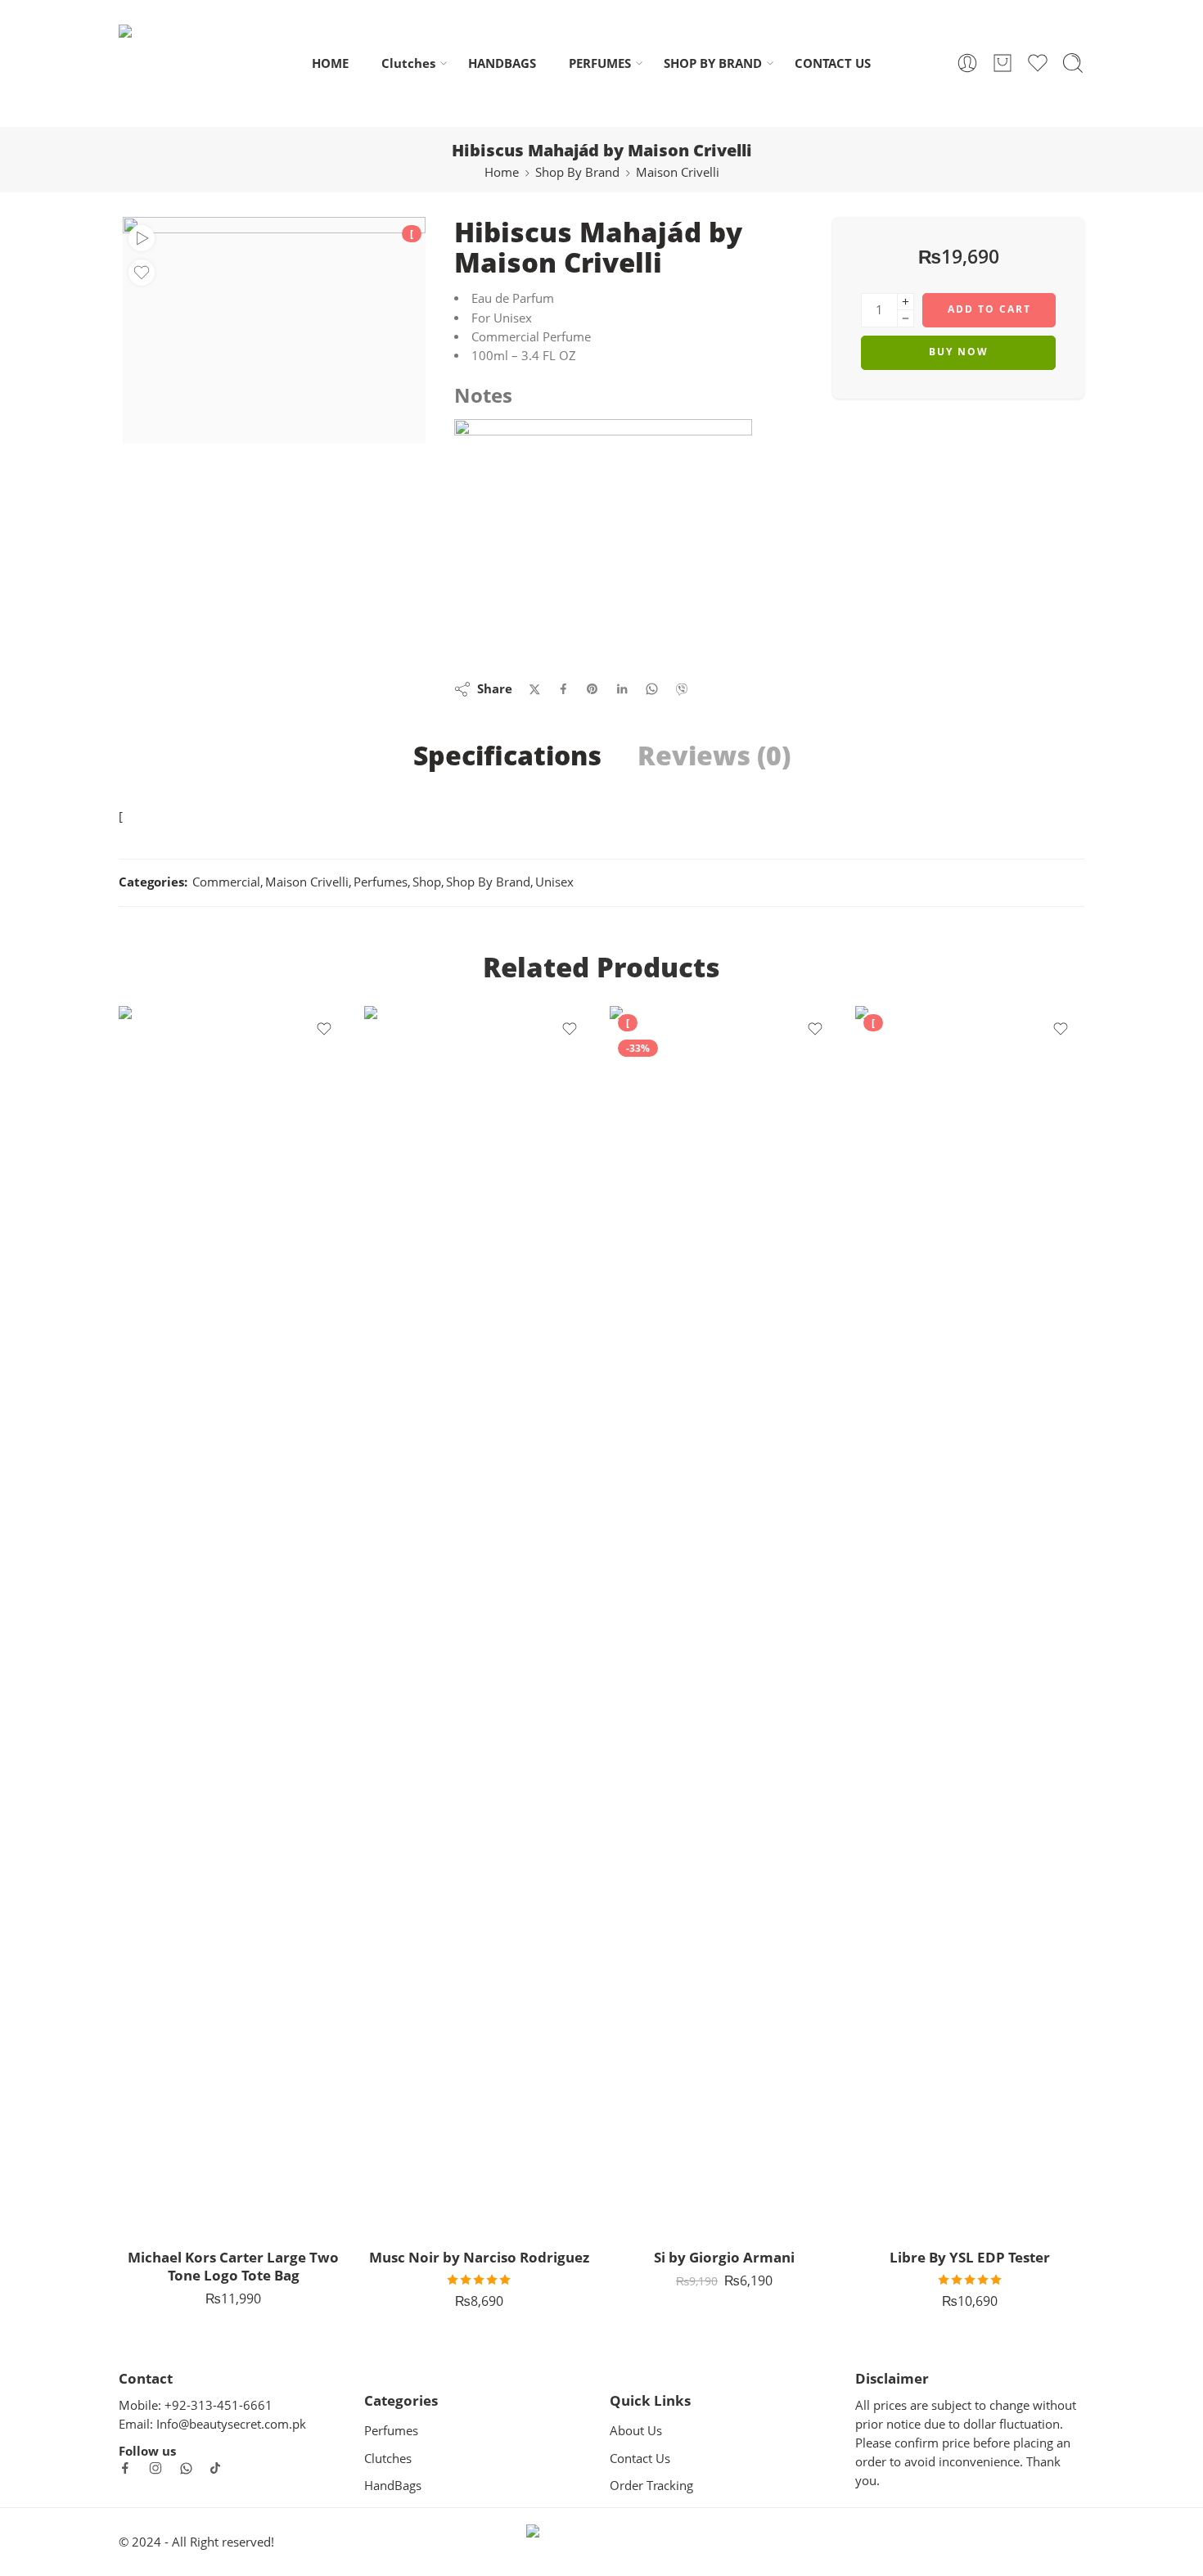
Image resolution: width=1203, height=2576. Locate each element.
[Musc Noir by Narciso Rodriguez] (479, 1620)
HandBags (393, 2486)
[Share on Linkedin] (622, 689)
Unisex (554, 882)
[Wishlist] (142, 273)
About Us (636, 2431)
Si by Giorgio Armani (724, 2257)
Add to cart (989, 309)
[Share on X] (535, 690)
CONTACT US (833, 63)
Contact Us (640, 2459)
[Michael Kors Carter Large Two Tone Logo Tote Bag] (233, 1620)
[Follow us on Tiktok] (215, 2468)
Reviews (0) (714, 756)
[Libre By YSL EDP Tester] (970, 1620)
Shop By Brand (577, 172)
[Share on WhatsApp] (652, 689)
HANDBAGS (502, 63)
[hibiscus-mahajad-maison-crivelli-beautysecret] (274, 330)
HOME (330, 63)
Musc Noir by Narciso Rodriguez (479, 2257)
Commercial (226, 882)
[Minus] (906, 319)
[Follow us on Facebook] (125, 2468)
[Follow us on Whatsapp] (186, 2468)
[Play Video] (142, 238)
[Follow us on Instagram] (155, 2468)
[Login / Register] (967, 63)
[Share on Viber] (682, 689)
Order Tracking (651, 2486)
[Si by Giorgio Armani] (724, 1620)
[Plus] (906, 302)
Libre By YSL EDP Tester (970, 2257)
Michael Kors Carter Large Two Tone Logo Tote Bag (233, 2266)
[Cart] (1002, 63)
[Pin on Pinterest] (592, 689)
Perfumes (381, 882)
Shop (427, 882)
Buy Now (959, 352)
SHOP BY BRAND (713, 63)
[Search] (1073, 63)
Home (502, 172)
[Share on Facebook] (563, 689)
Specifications (507, 756)
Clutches (408, 63)
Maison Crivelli (678, 172)
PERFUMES (600, 63)
